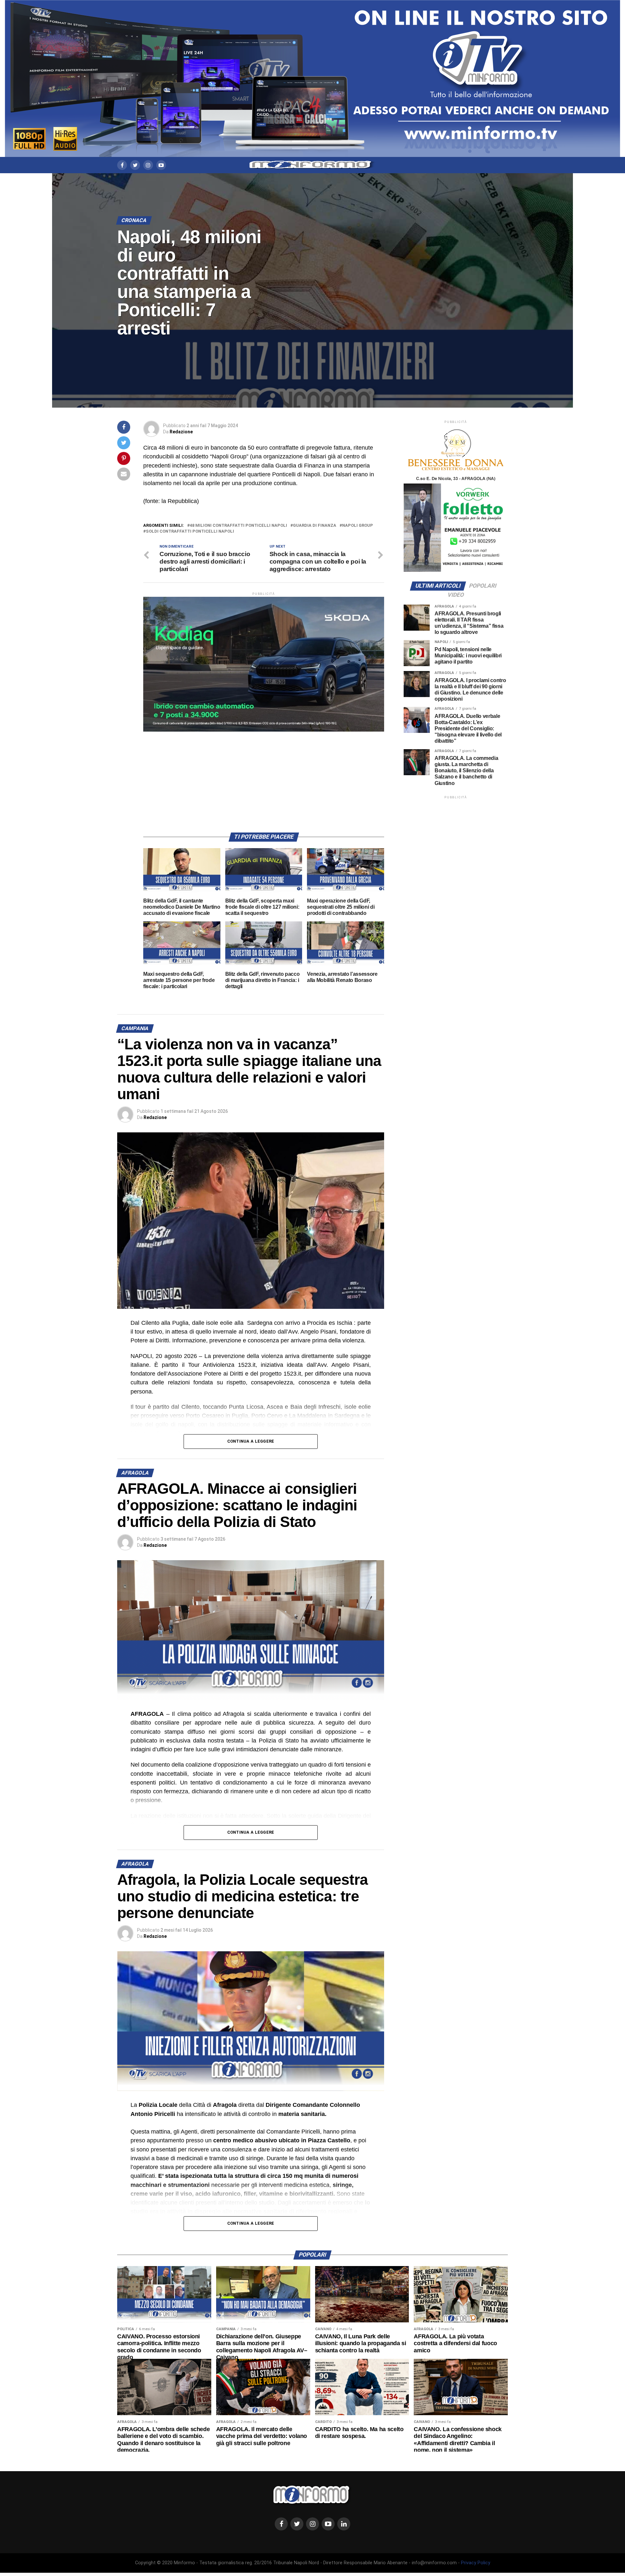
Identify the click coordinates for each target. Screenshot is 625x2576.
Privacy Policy (476, 2563)
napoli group (358, 526)
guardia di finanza (315, 526)
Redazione (181, 432)
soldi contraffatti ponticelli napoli (190, 532)
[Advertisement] (264, 777)
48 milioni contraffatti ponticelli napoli (238, 526)
